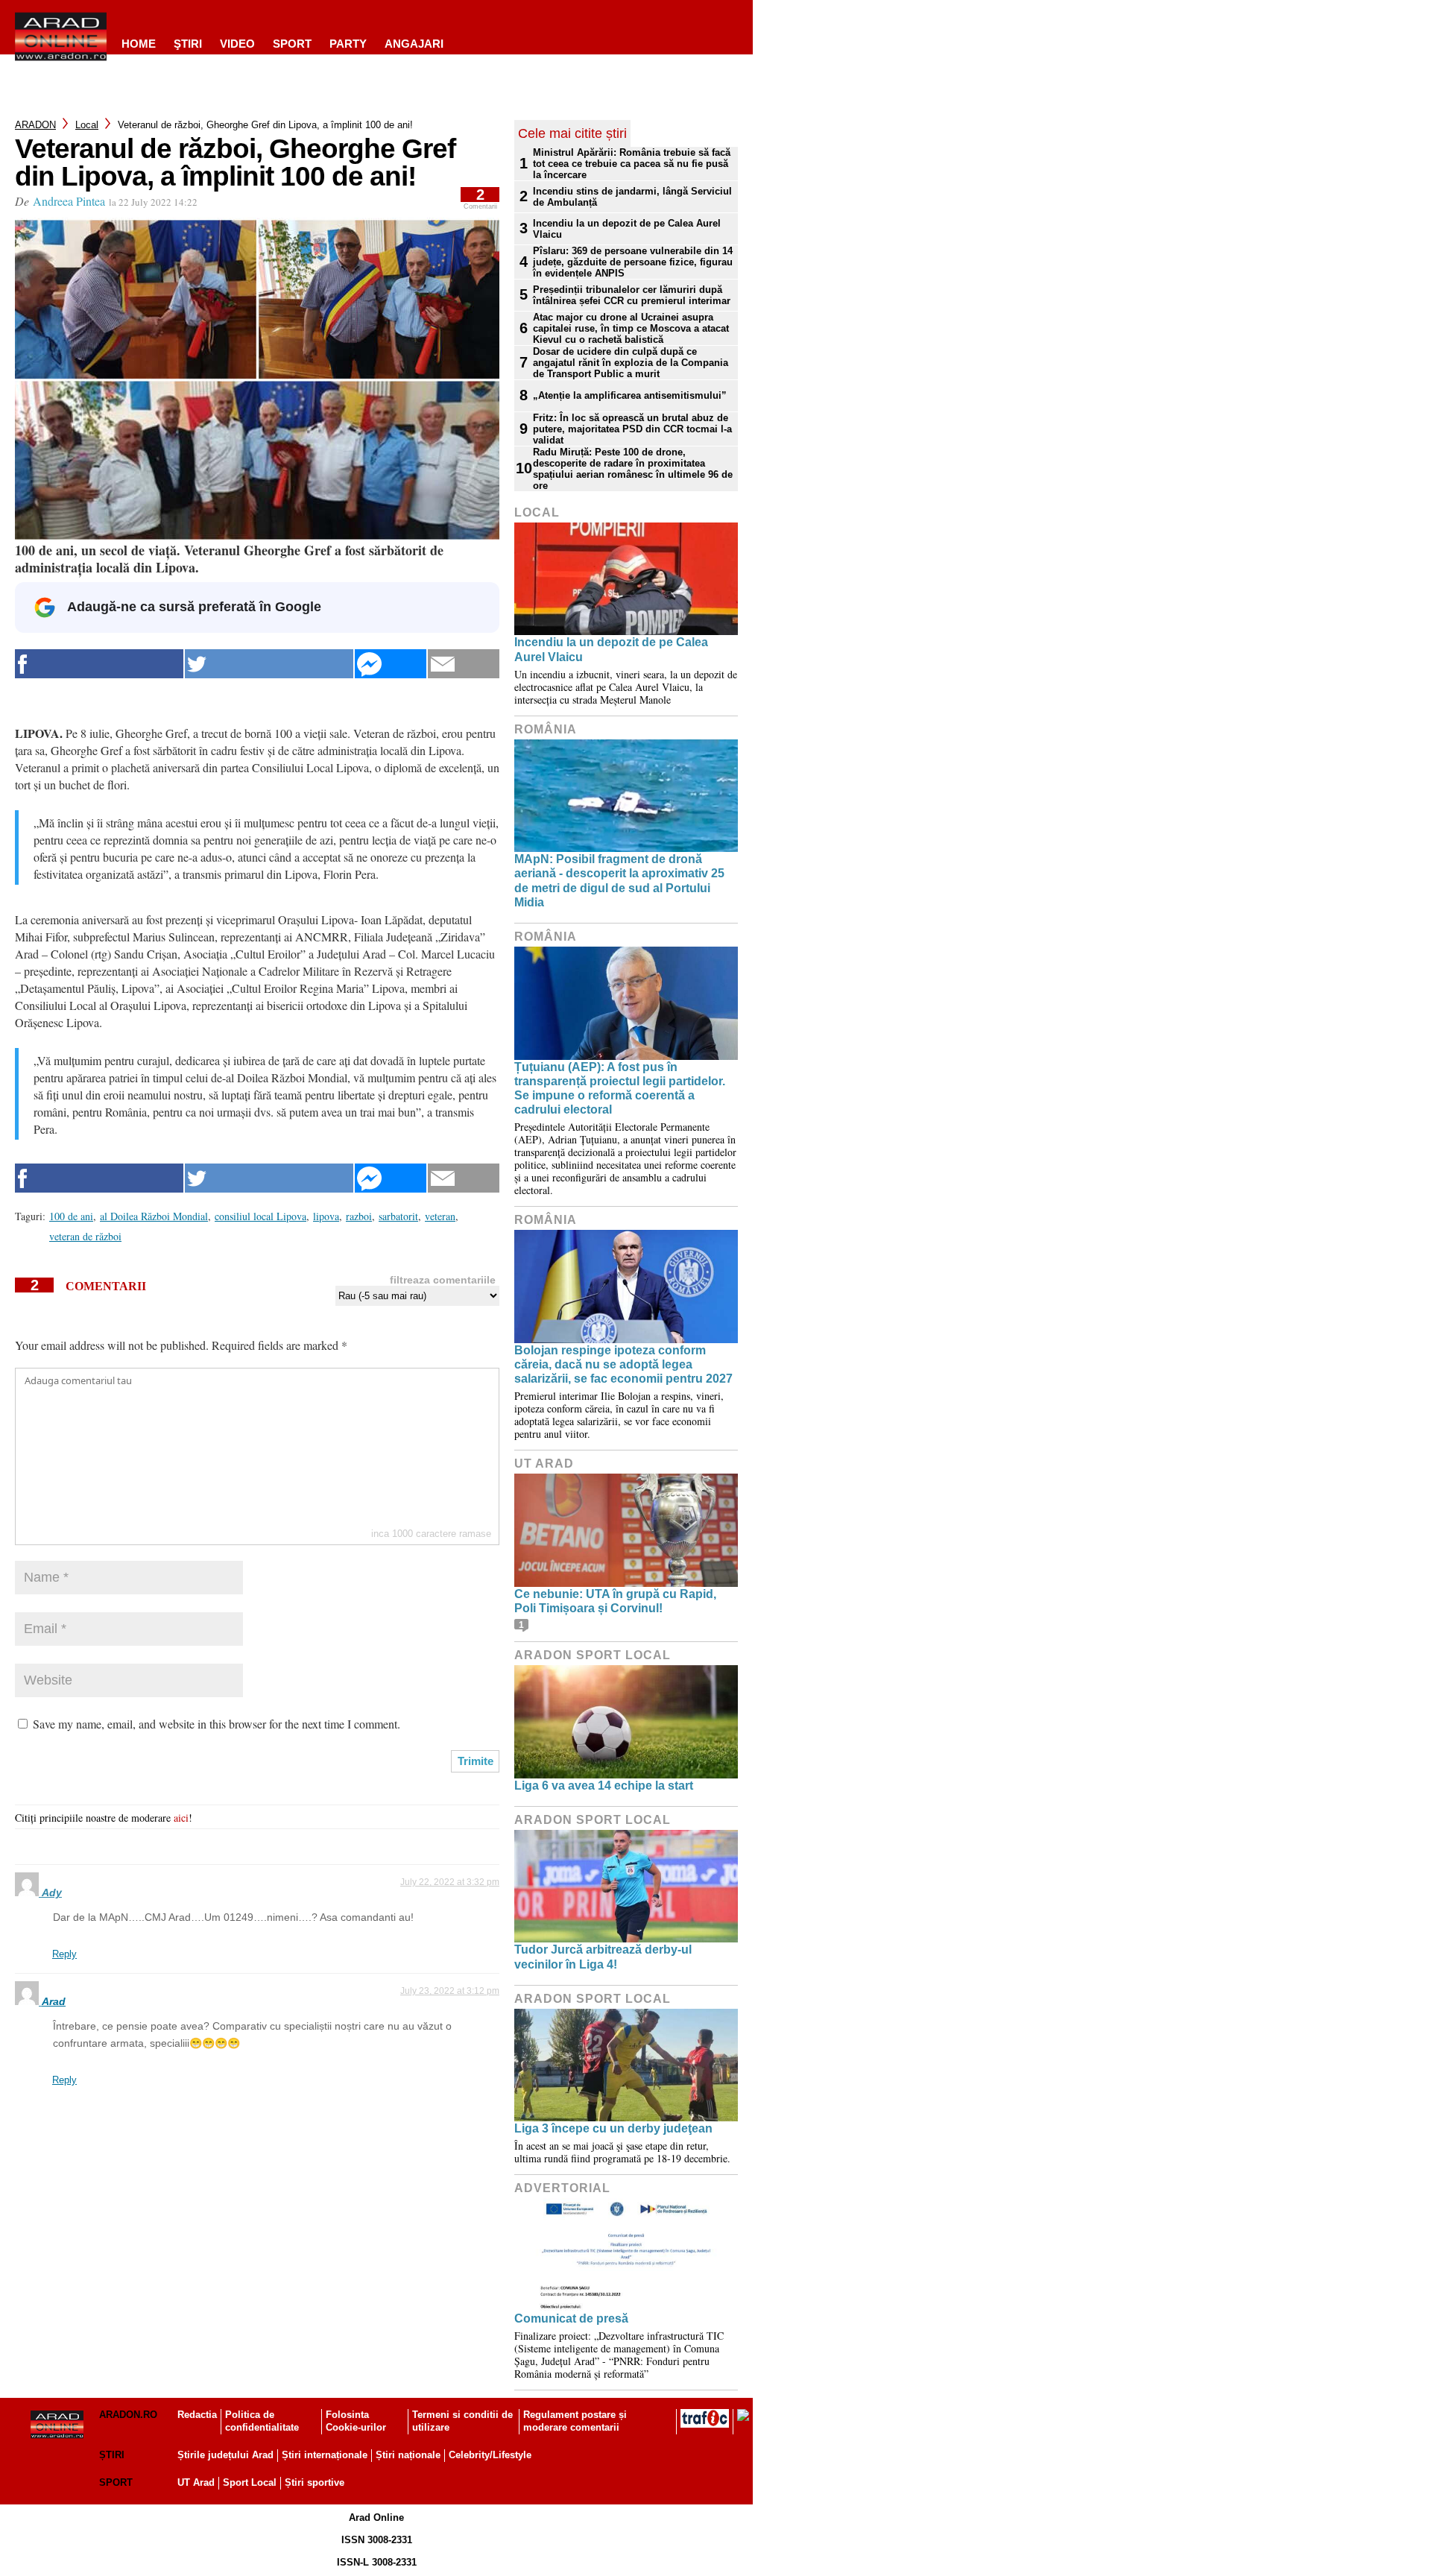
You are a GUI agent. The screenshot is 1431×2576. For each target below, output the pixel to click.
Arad (54, 2001)
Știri (112, 2455)
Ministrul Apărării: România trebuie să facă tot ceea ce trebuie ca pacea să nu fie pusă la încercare (632, 164)
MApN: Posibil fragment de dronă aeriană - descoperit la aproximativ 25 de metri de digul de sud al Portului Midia (619, 881)
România (546, 729)
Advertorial (562, 2188)
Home (139, 44)
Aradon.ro (128, 2415)
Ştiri (188, 44)
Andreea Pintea (69, 201)
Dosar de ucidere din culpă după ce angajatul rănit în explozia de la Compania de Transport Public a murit (631, 363)
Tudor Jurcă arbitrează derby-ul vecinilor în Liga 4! (603, 1957)
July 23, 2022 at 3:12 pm (450, 1991)
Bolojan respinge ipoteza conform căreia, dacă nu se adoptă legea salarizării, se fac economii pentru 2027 (623, 1364)
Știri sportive (315, 2482)
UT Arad (544, 1464)
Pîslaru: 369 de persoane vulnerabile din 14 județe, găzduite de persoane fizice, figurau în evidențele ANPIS (633, 262)
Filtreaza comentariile (443, 1280)
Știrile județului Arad (225, 2455)
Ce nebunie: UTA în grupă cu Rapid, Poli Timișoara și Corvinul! (615, 1601)
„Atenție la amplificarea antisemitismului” (630, 395)
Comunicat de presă (571, 2318)
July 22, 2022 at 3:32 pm (450, 1882)
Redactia (197, 2415)
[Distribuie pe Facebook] (99, 664)
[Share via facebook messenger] (391, 664)
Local (87, 125)
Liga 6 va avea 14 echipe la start (604, 1786)
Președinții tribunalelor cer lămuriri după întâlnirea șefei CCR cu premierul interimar (632, 295)
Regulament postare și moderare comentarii (575, 2421)
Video (237, 44)
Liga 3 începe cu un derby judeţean (613, 2128)
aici (181, 1818)
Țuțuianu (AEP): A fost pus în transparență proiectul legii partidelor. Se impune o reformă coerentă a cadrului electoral (620, 1089)
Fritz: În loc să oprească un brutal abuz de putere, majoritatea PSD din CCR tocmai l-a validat (632, 429)
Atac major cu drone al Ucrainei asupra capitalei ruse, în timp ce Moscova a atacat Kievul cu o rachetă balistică (631, 328)
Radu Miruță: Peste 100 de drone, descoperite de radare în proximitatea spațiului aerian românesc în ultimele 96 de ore (633, 469)
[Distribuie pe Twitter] (269, 664)
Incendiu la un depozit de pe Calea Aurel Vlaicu (627, 229)
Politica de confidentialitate (262, 2421)
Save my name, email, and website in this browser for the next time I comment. (217, 1724)
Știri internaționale (325, 2455)
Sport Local (250, 2482)
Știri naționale (408, 2455)
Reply (64, 1954)
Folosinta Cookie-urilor (356, 2421)
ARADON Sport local (593, 1655)
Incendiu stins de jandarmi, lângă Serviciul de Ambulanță (632, 197)
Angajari (414, 44)
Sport (292, 44)
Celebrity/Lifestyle (490, 2455)
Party (348, 44)
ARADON (35, 125)
